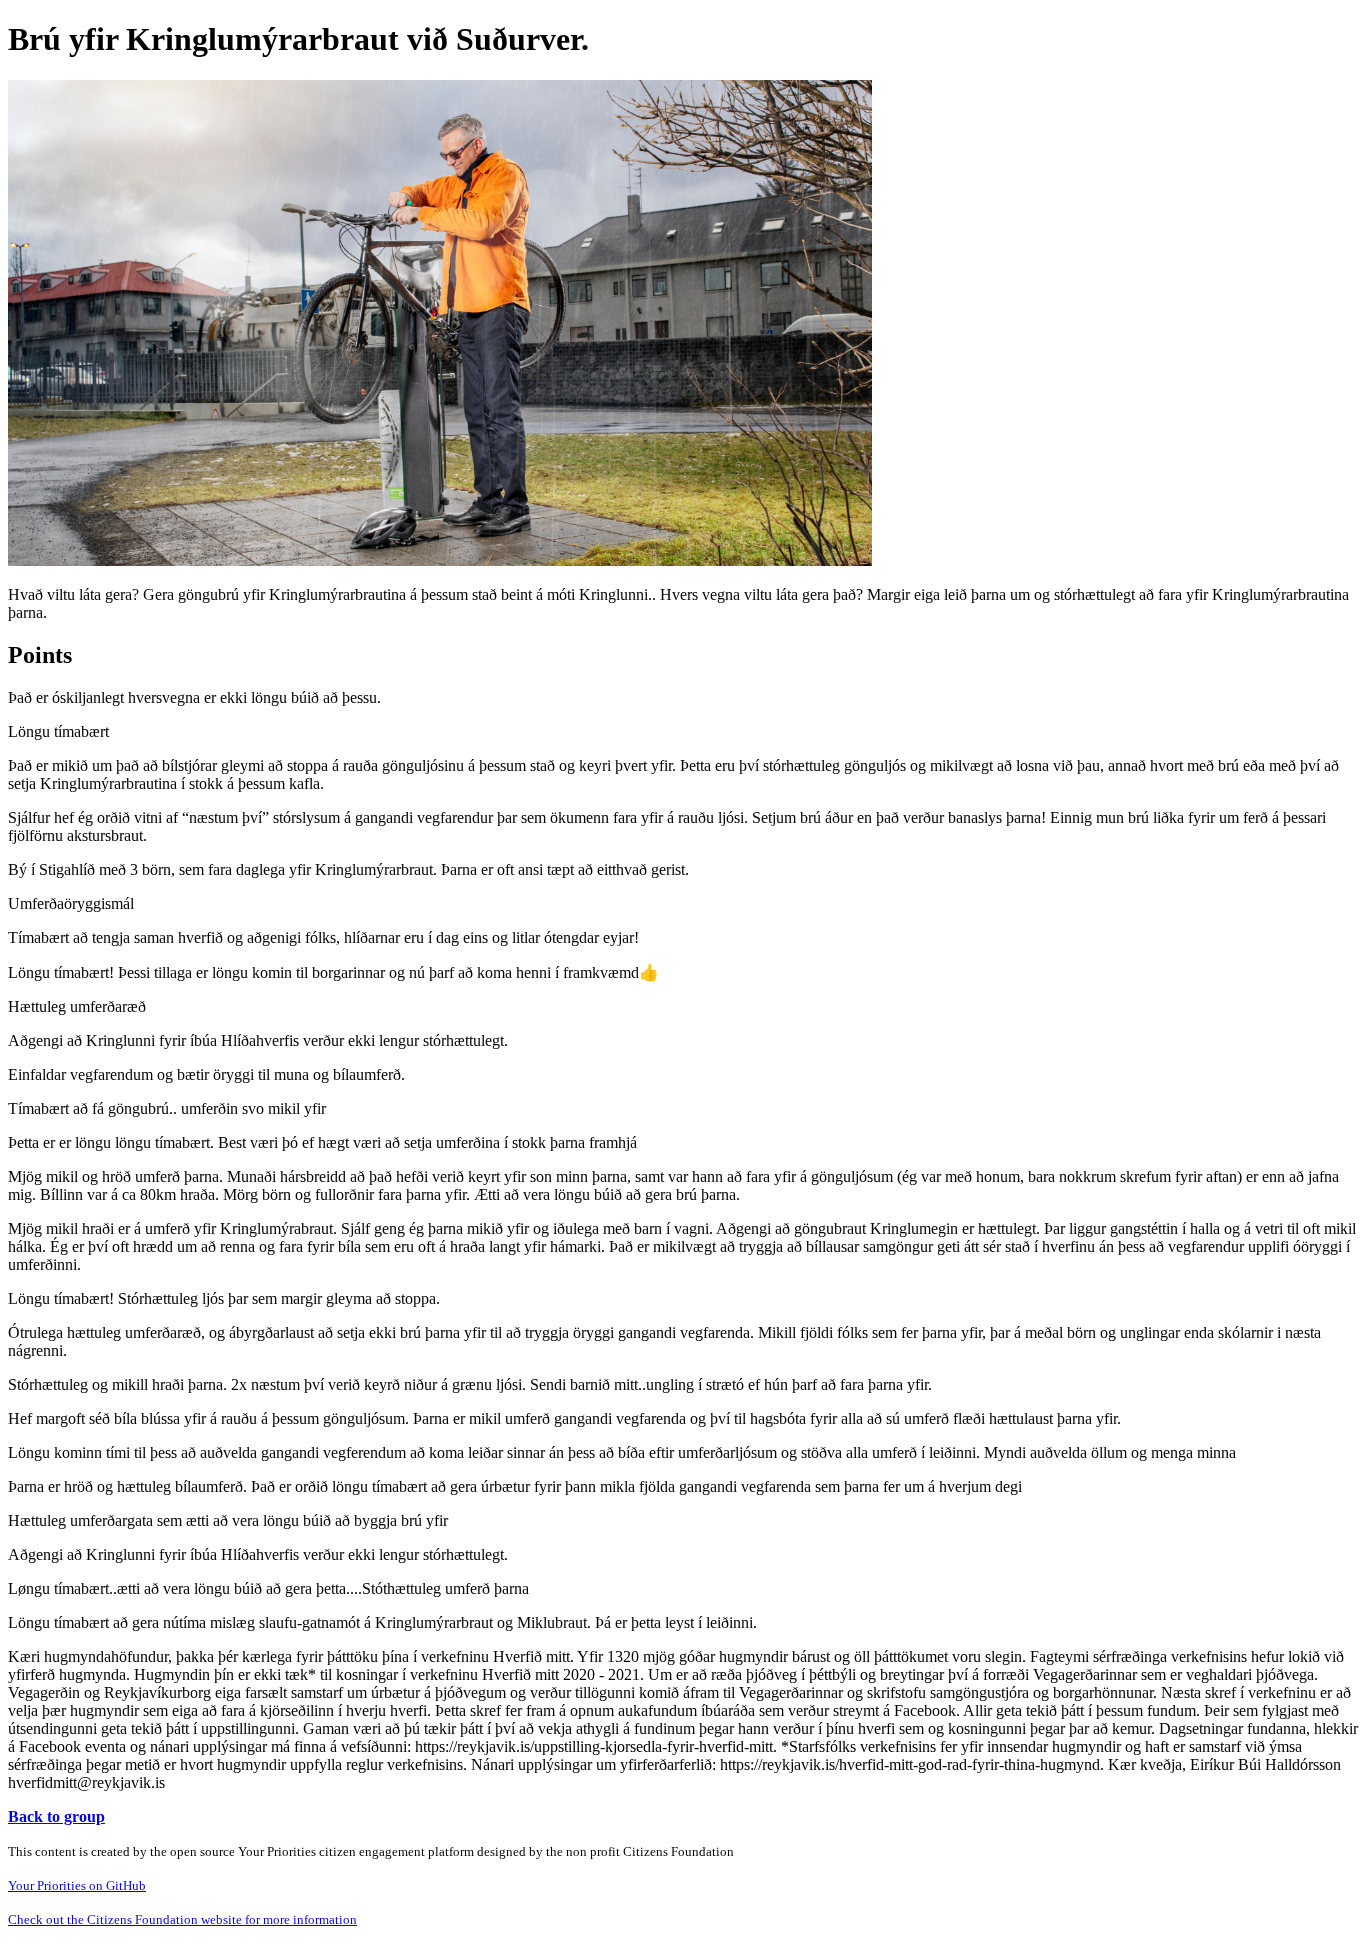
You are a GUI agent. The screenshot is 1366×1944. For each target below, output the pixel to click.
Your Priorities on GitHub (77, 1885)
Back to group (56, 1816)
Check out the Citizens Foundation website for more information (182, 1919)
